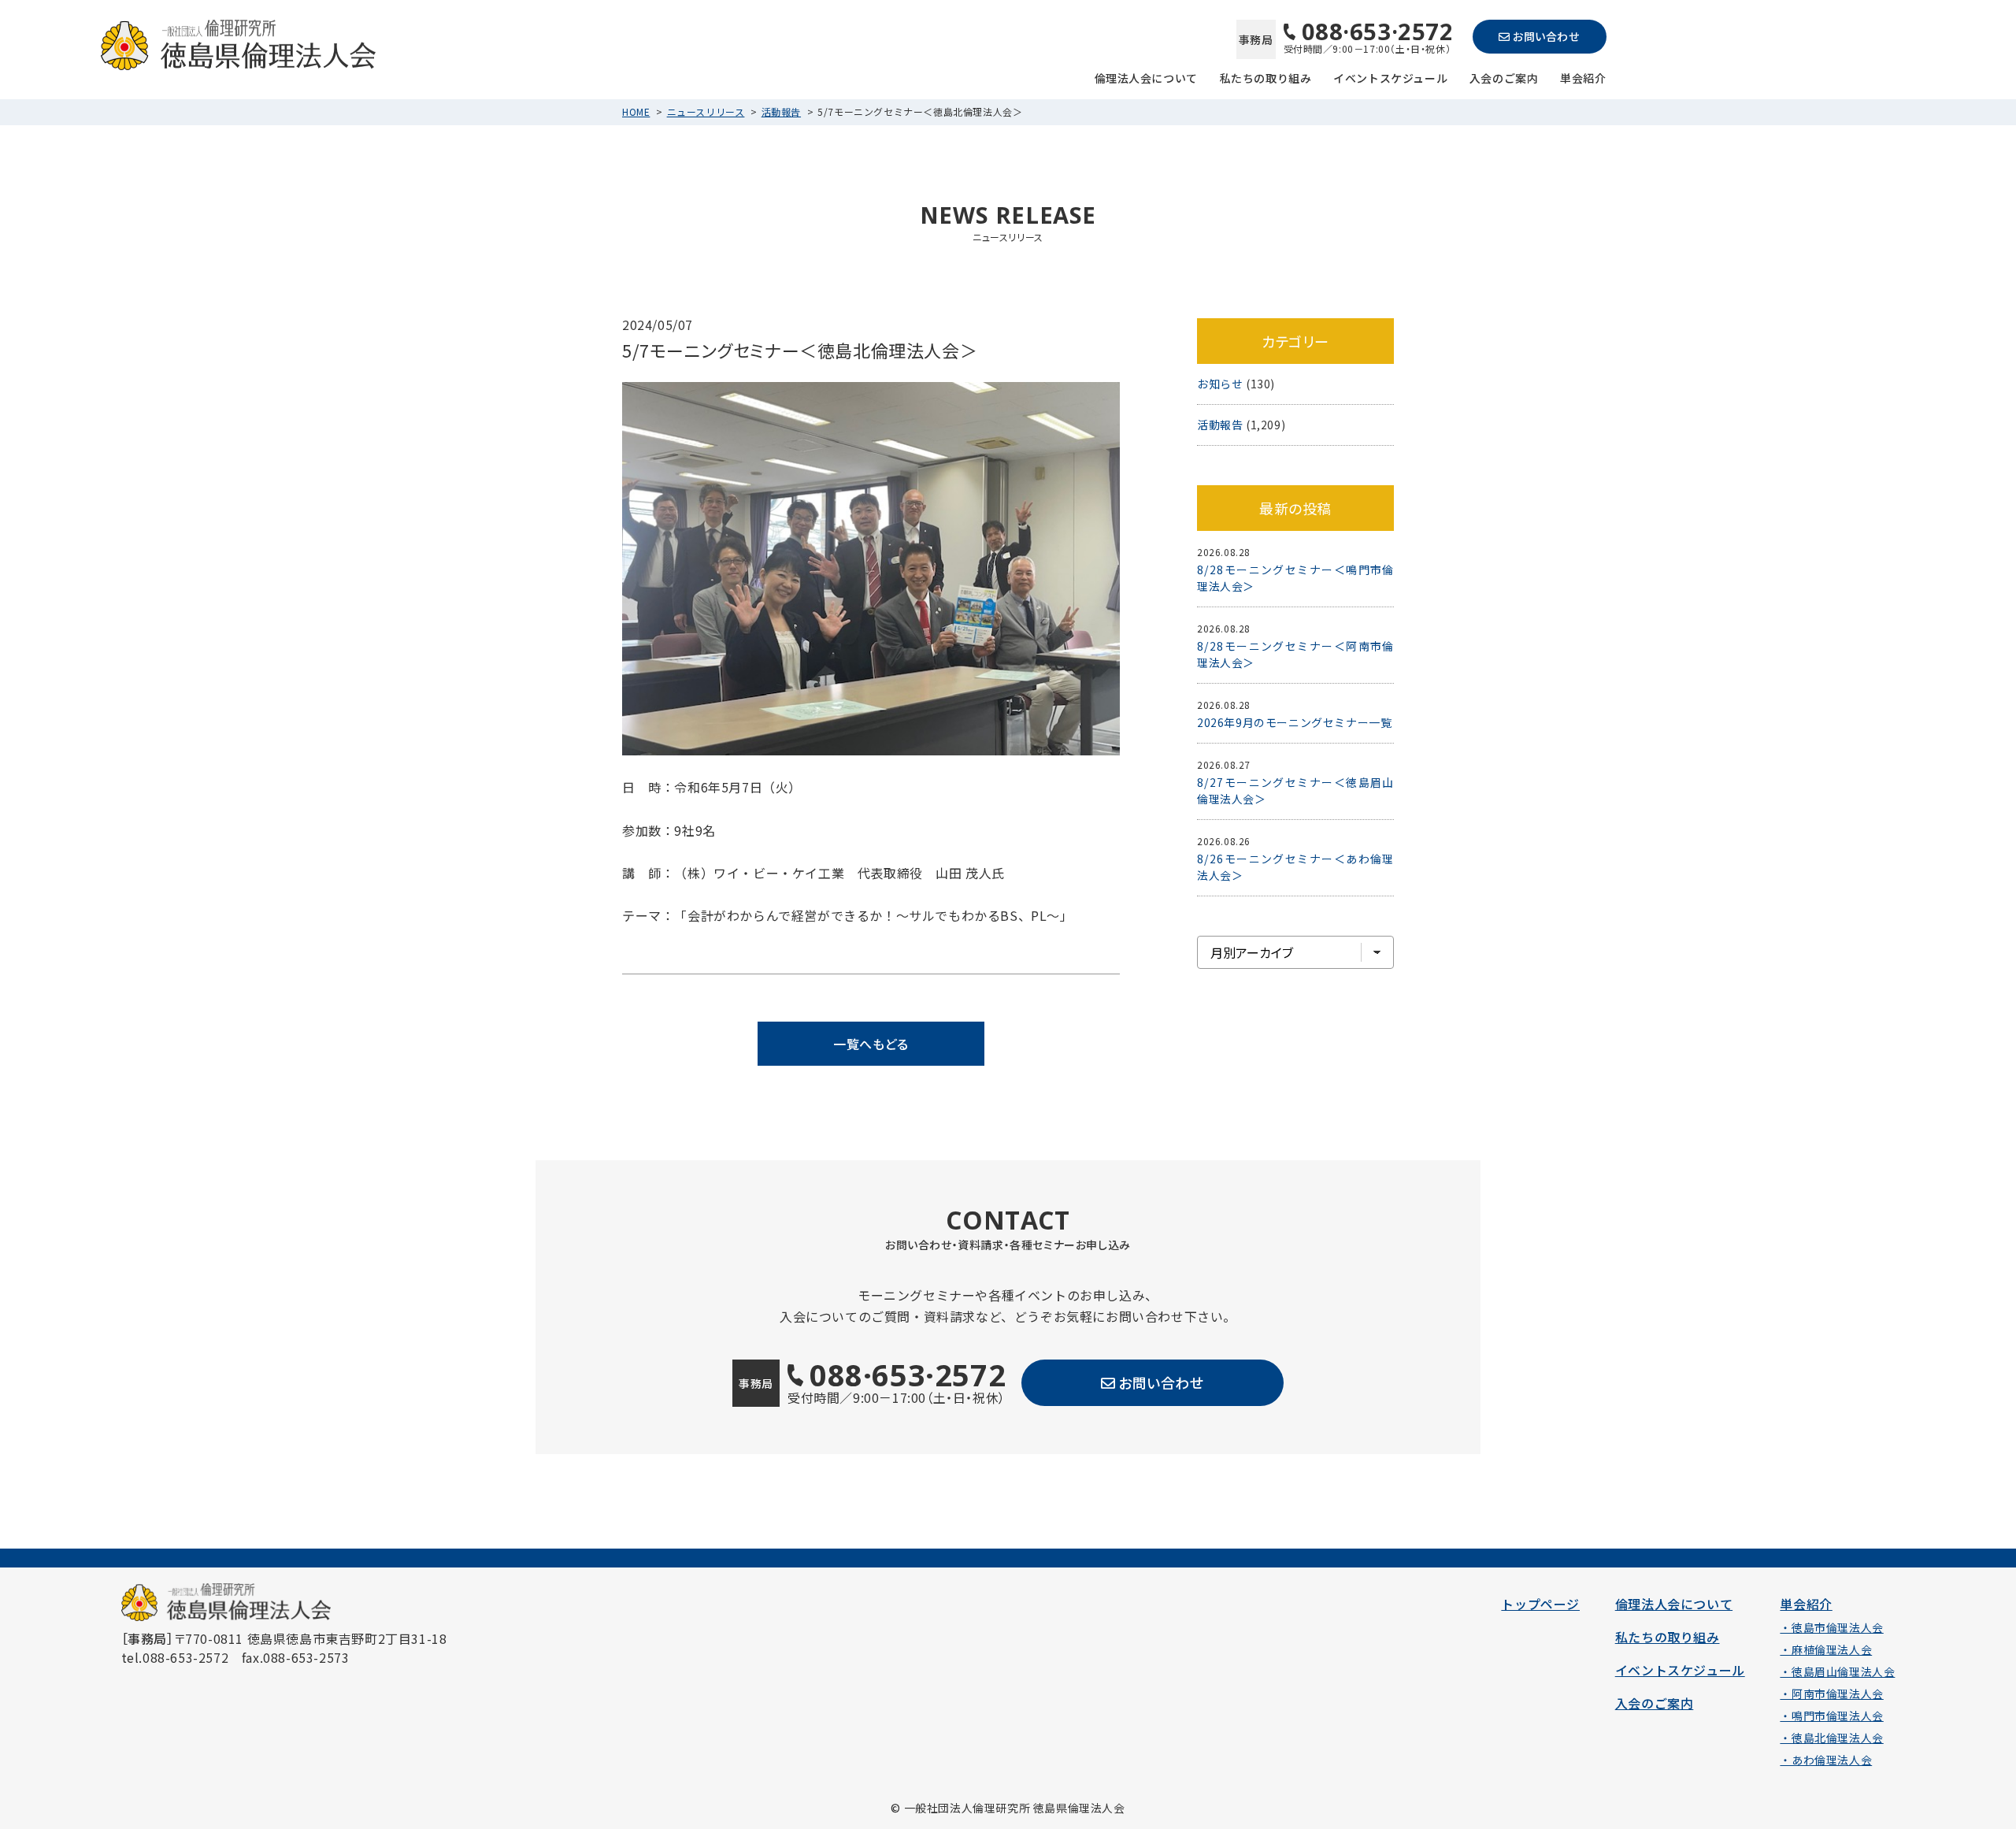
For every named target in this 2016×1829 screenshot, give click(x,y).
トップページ (1540, 1604)
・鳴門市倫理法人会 (1831, 1716)
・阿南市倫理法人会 (1831, 1694)
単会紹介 (1583, 77)
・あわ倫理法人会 (1826, 1760)
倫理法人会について (1146, 77)
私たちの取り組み (1266, 77)
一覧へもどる (871, 1044)
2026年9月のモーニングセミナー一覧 (1294, 722)
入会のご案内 (1504, 77)
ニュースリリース (706, 111)
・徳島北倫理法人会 (1831, 1738)
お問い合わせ (1546, 36)
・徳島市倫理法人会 (1831, 1627)
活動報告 (781, 111)
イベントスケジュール (1390, 77)
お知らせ (1220, 384)
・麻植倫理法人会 (1826, 1649)
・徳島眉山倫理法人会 (1837, 1671)
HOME (636, 111)
